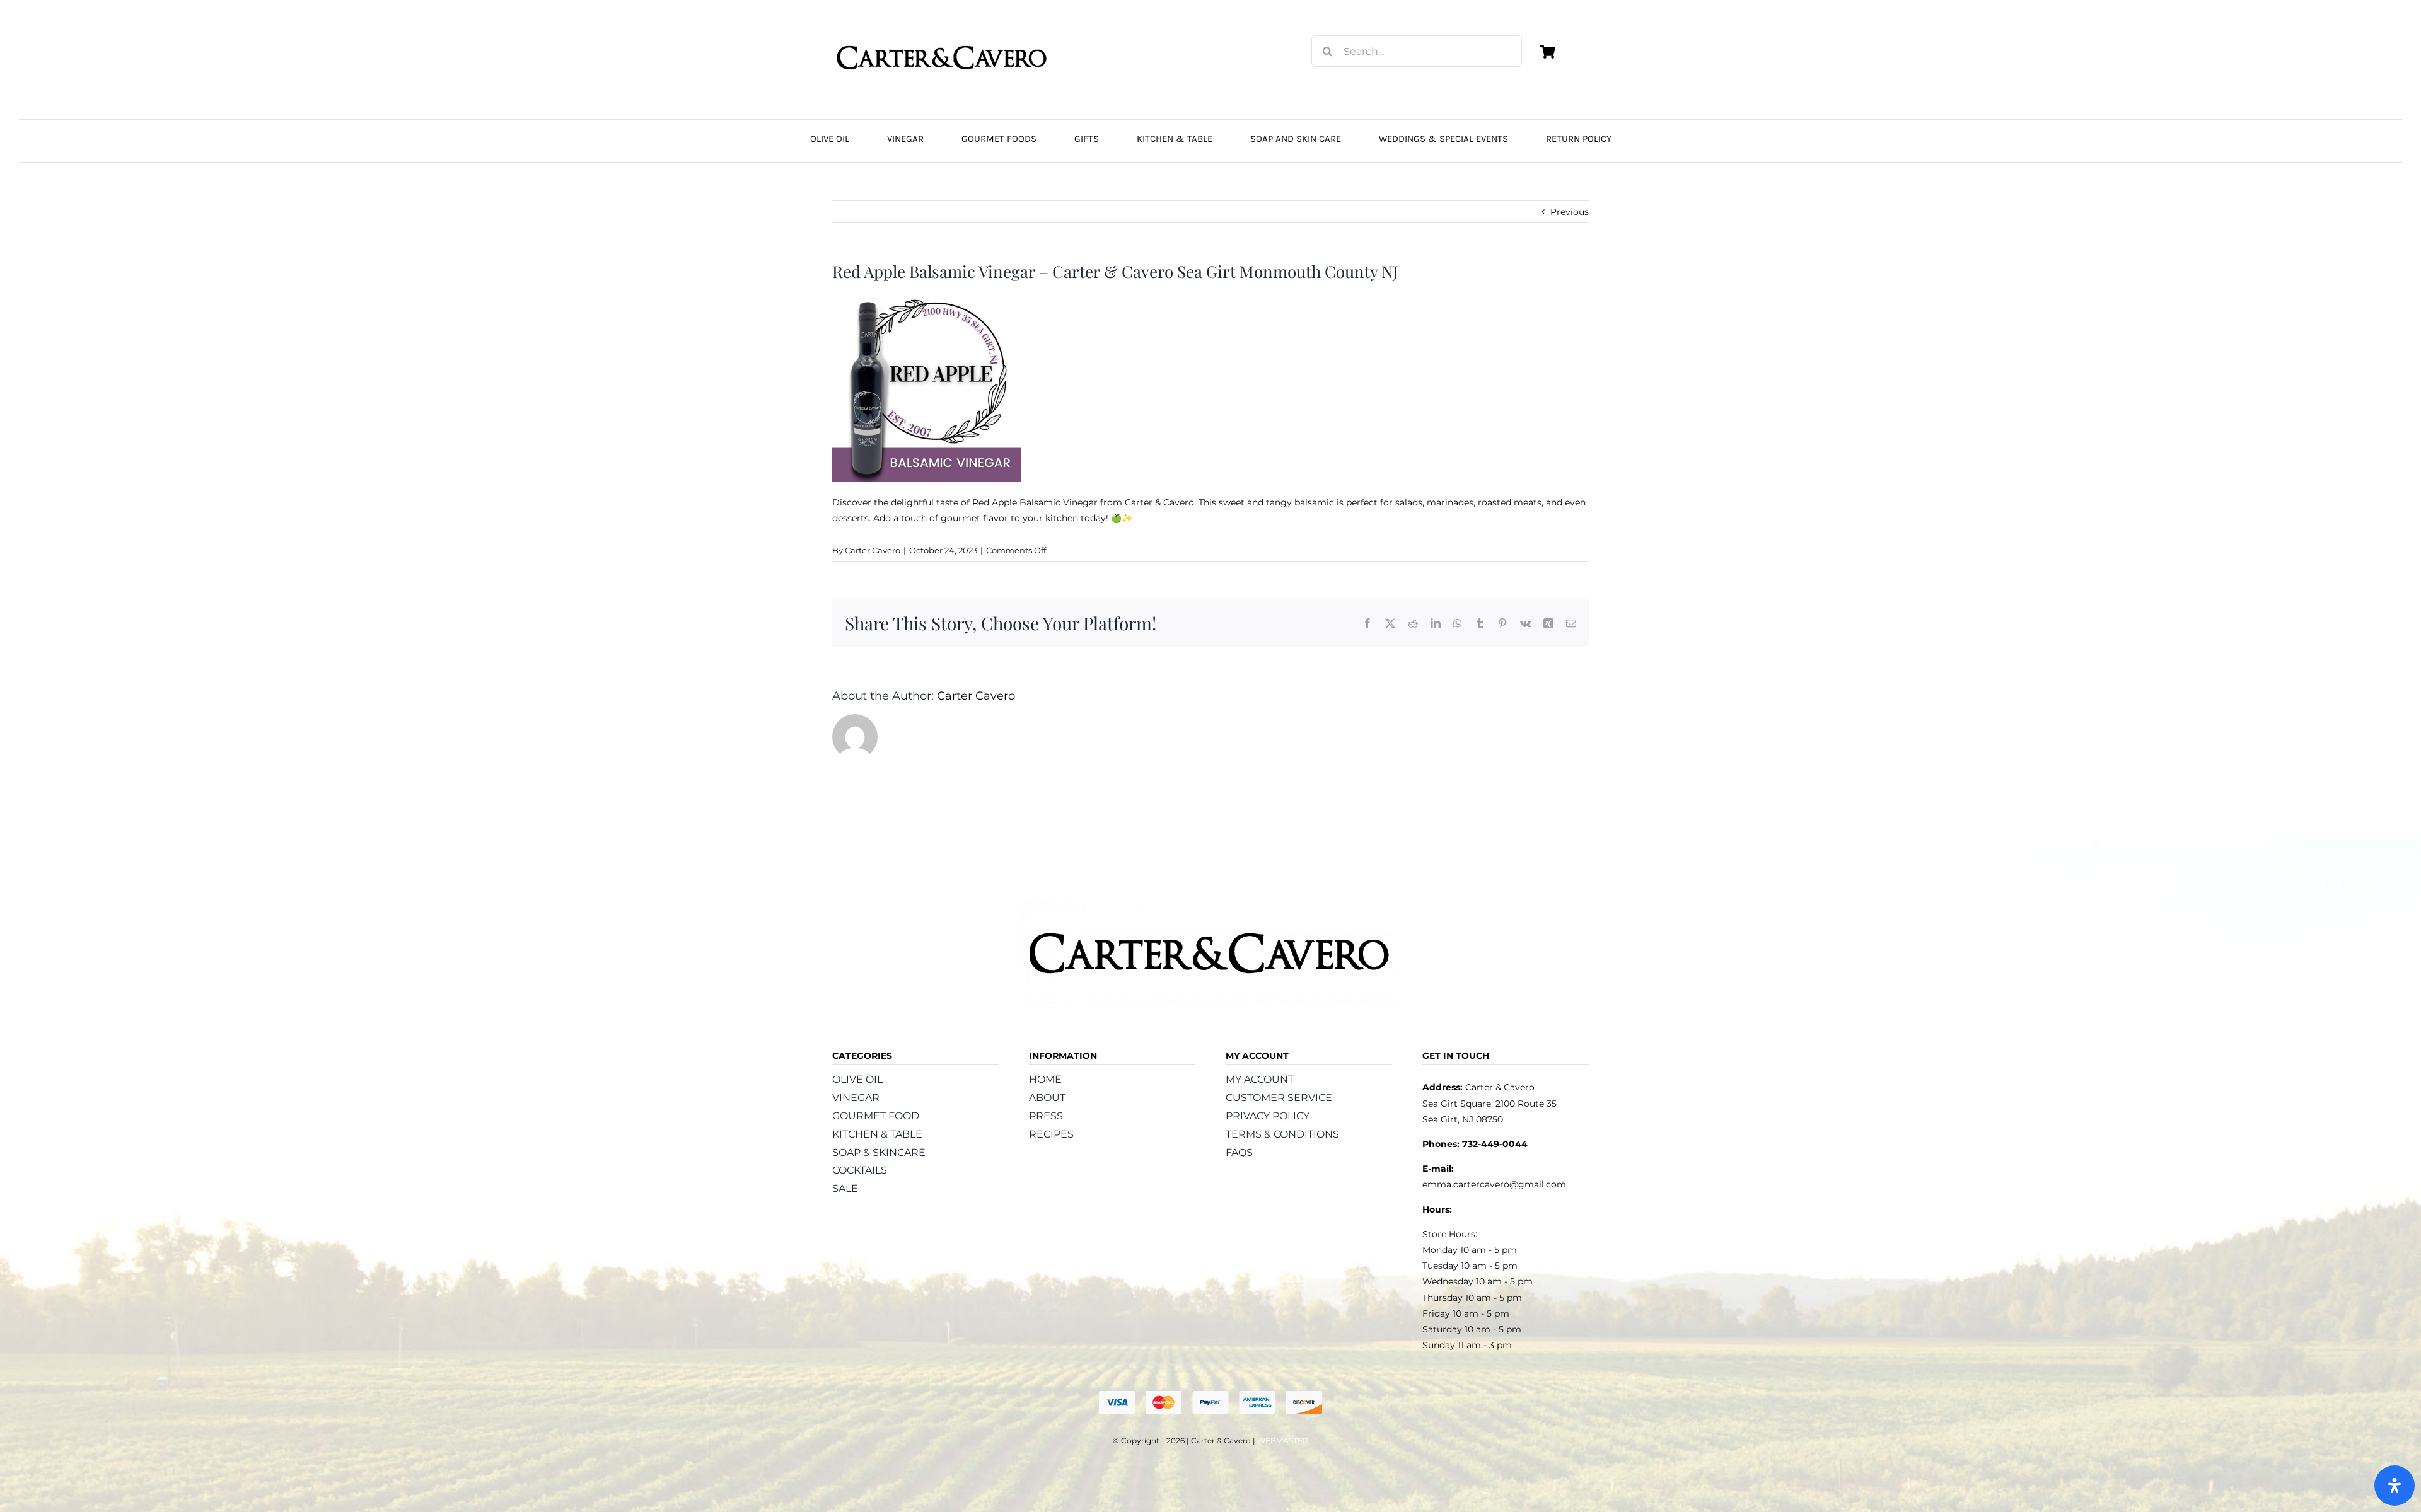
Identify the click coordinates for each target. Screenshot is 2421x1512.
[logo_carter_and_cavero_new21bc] (943, 30)
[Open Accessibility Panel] (2395, 1486)
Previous (1570, 212)
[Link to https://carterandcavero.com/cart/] (1547, 52)
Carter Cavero (873, 550)
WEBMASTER (1283, 1440)
